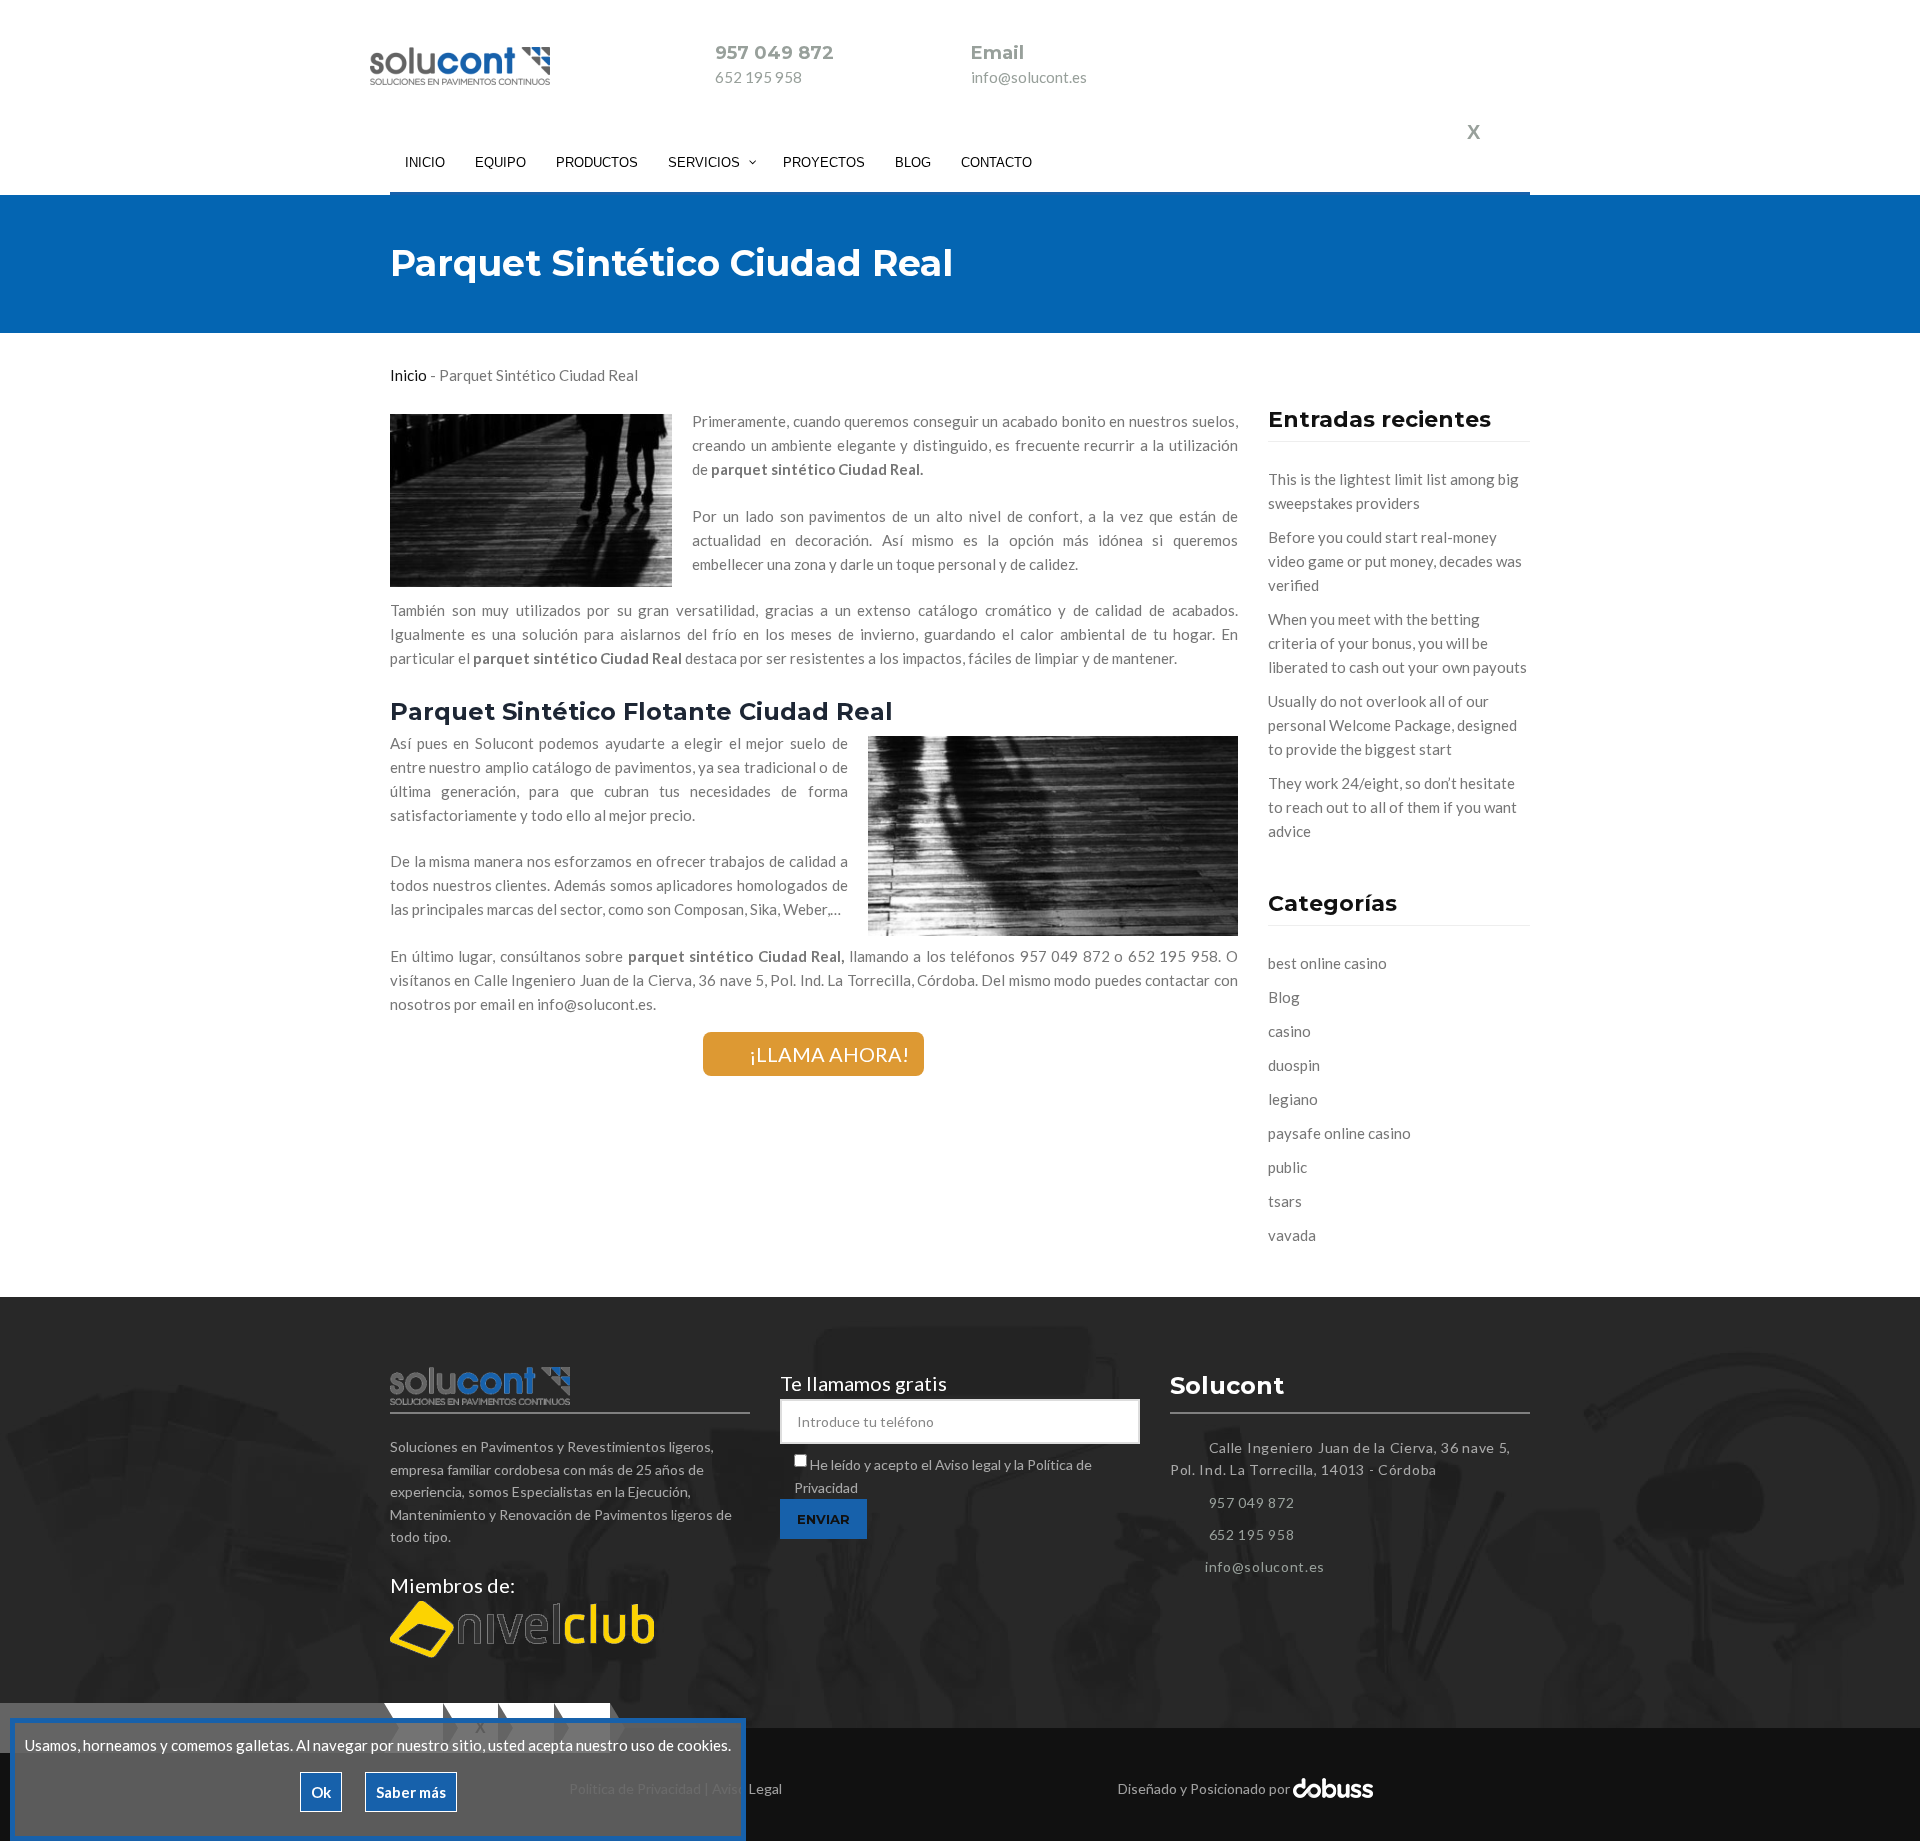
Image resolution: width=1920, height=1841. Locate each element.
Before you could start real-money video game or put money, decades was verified (1395, 561)
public (1287, 1167)
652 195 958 (758, 77)
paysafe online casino (1339, 1133)
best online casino (1327, 963)
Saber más (411, 1792)
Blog (1284, 997)
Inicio (408, 375)
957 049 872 (774, 53)
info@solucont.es (1029, 77)
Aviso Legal (747, 1788)
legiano (1293, 1099)
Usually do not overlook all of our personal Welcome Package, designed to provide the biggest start (1392, 725)
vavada (1292, 1235)
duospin (1294, 1065)
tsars (1285, 1201)
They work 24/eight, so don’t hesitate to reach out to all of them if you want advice (1392, 807)
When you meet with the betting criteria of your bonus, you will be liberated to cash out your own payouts (1397, 643)
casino (1289, 1031)
